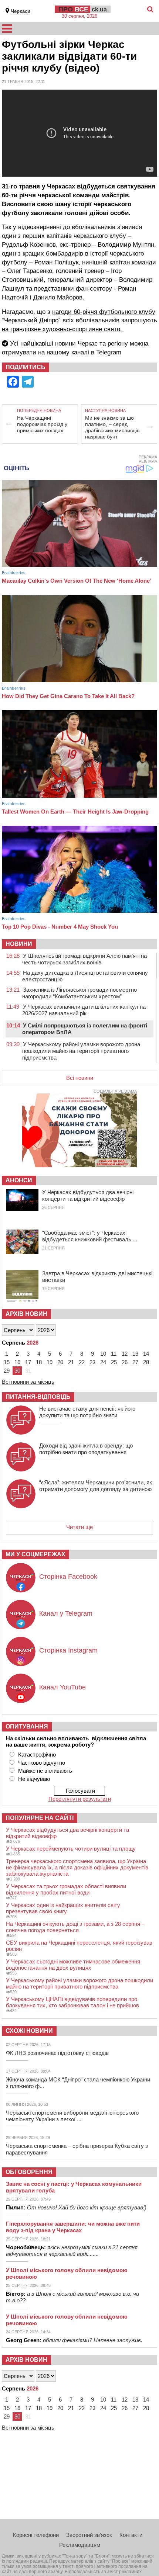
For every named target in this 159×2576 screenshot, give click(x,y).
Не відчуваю (34, 1779)
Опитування (27, 1726)
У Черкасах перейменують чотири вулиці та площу (71, 1849)
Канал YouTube (62, 1687)
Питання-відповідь (38, 1397)
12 (125, 1354)
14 (146, 1354)
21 (71, 1362)
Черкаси (21, 11)
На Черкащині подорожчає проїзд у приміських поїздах (42, 424)
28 (146, 1362)
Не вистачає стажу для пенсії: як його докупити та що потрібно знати (87, 1412)
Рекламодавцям (80, 2545)
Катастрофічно (37, 1755)
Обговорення (29, 2172)
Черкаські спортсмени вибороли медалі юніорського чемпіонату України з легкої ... (72, 2116)
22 (82, 1362)
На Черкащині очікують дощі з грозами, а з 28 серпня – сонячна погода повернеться (75, 1927)
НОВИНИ (19, 944)
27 (135, 1362)
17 (28, 1362)
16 (17, 1362)
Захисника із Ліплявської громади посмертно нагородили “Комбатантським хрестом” (79, 993)
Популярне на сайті (40, 1818)
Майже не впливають (45, 1771)
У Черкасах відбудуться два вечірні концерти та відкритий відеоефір (88, 1195)
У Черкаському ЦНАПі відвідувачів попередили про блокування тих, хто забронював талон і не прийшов (72, 2002)
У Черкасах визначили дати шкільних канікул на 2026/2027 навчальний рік (84, 1010)
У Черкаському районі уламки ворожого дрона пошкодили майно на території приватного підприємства (81, 1051)
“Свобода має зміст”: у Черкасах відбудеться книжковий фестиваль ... (90, 1236)
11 (114, 1354)
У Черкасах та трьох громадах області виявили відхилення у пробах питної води (66, 1889)
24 (103, 1362)
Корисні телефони (36, 2535)
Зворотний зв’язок (89, 2535)
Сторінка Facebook (68, 1577)
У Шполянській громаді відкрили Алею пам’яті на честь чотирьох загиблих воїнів (84, 959)
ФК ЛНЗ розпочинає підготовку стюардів (57, 2053)
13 (135, 1354)
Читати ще (79, 1527)
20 (60, 1362)
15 (7, 1362)
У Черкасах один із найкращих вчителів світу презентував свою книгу (63, 1908)
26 (125, 1362)
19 (50, 1362)
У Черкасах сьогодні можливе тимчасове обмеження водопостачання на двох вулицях (73, 1965)
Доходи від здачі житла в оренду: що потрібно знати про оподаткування (86, 1449)
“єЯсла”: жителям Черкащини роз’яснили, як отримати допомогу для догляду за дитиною (96, 1486)
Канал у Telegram (66, 1613)
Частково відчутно (42, 1763)
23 (92, 1362)
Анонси (19, 1180)
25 (114, 1362)
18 (39, 1362)
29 (7, 1371)
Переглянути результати (80, 1799)
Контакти (131, 2535)
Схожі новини (29, 2031)
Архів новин (26, 1314)
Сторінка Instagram (68, 1650)
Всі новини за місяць (28, 1382)
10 (103, 1354)
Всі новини (80, 1078)
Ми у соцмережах (35, 1554)
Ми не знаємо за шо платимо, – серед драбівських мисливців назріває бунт (112, 427)
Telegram (109, 352)
